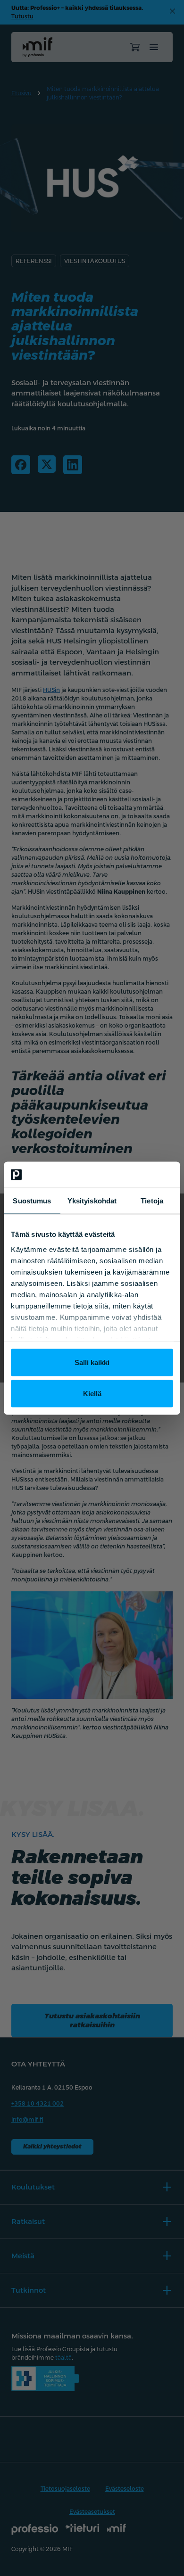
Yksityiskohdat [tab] (92, 1201)
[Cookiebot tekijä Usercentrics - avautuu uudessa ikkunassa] (132, 1175)
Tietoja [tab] (152, 1201)
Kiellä (92, 1393)
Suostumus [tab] (32, 1201)
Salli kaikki (92, 1362)
